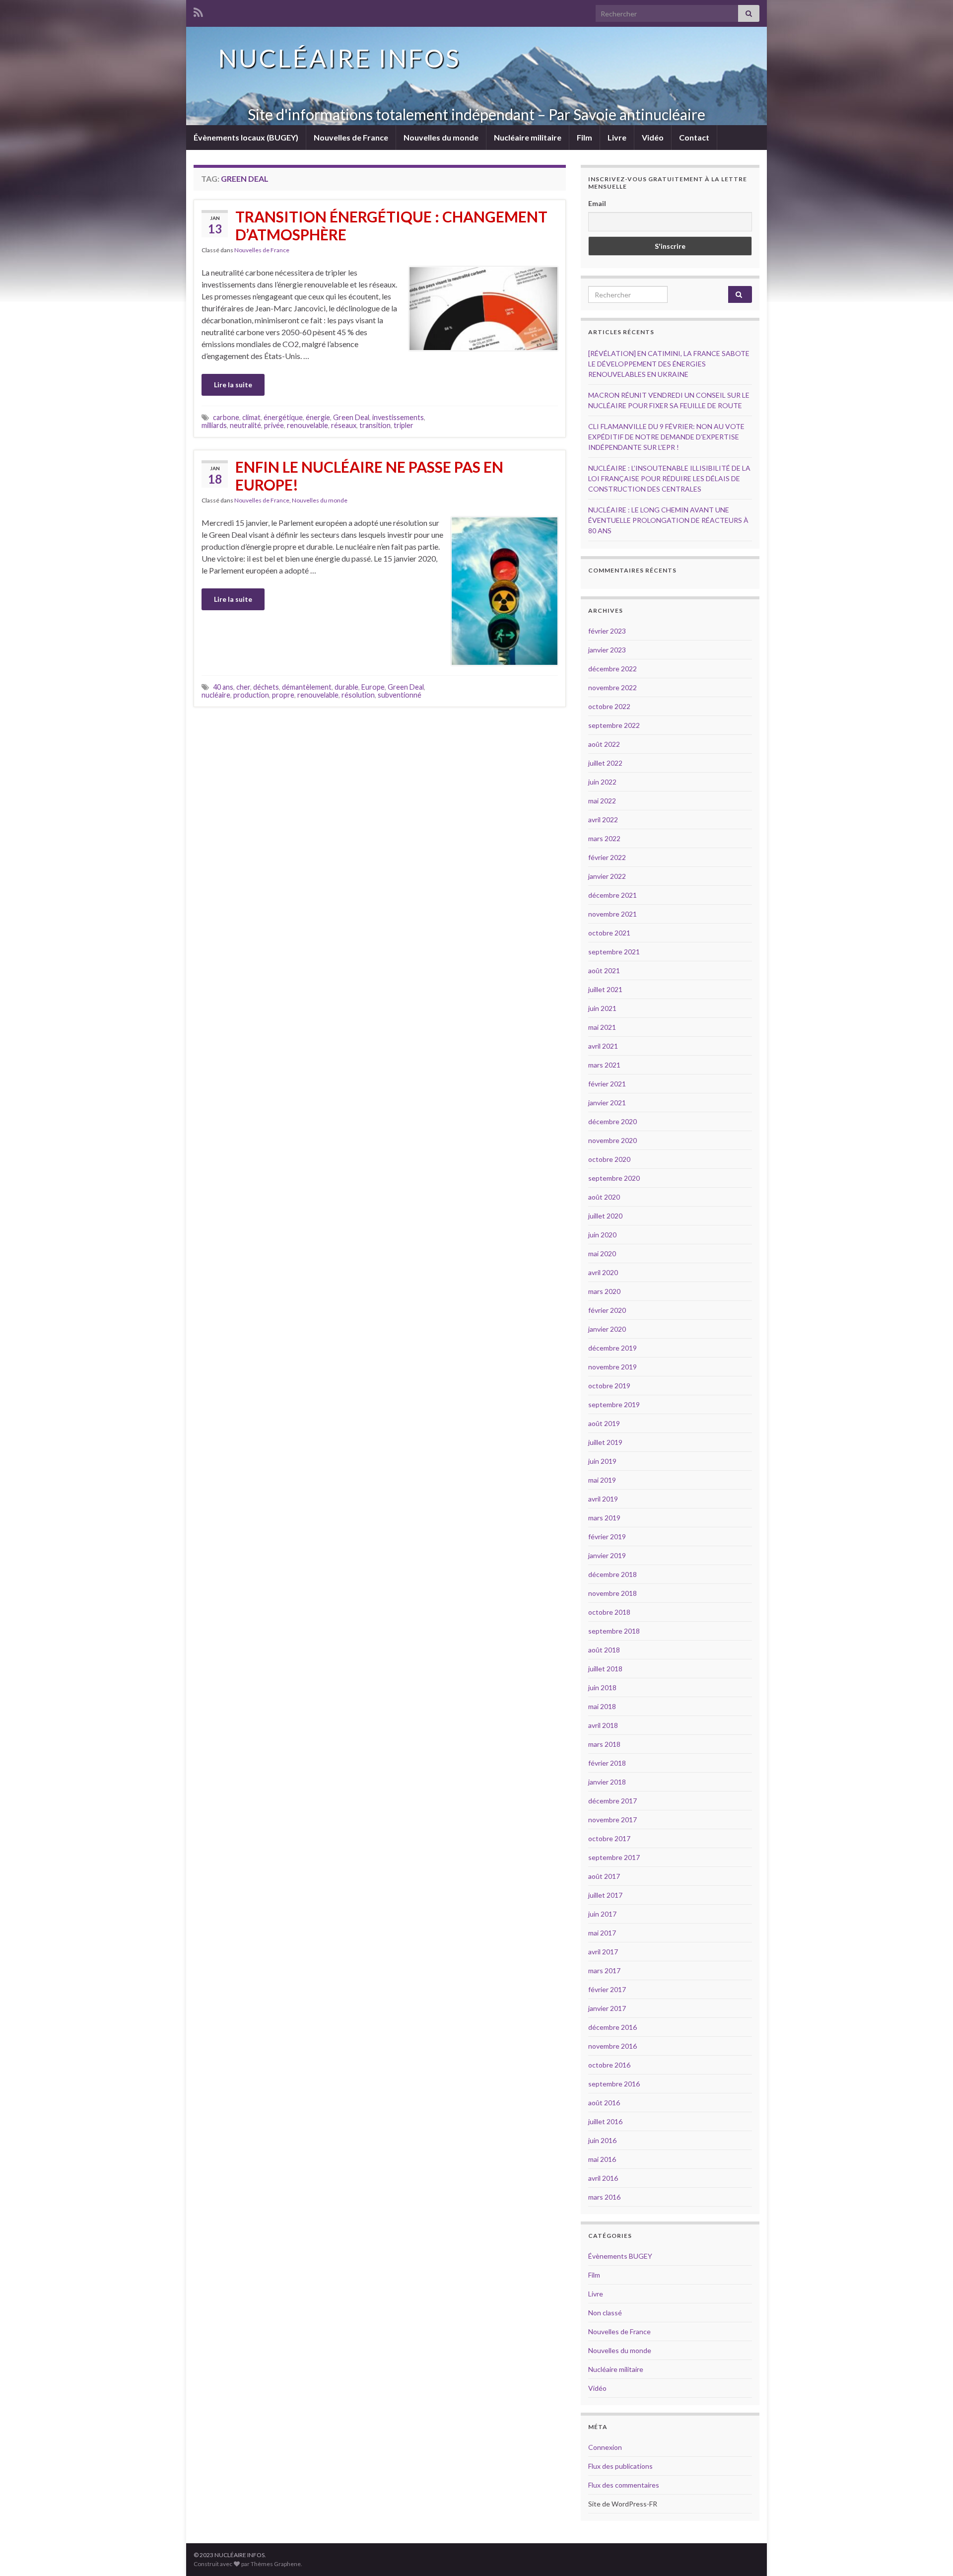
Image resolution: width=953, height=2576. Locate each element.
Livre (617, 137)
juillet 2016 (605, 2121)
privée (274, 425)
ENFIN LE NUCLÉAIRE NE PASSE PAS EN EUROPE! (369, 476)
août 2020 (604, 1197)
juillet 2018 (605, 1669)
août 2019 (604, 1423)
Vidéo (653, 137)
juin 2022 (602, 782)
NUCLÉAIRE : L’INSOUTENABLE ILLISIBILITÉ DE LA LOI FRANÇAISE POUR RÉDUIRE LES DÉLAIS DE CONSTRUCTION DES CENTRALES (669, 478)
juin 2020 (602, 1235)
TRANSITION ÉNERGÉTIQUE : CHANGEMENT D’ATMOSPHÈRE (391, 225)
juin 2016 (602, 2140)
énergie (318, 417)
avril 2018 (603, 1725)
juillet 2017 (605, 1895)
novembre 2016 (613, 2046)
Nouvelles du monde (441, 137)
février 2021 (607, 1084)
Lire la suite (233, 385)
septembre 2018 (614, 1631)
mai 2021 (602, 1027)
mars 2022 (604, 838)
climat (251, 417)
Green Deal (351, 417)
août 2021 (604, 970)
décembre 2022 (613, 669)
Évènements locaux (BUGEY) (246, 137)
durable (346, 687)
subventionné (400, 695)
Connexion (605, 2447)
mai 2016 (602, 2159)
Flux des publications (620, 2466)
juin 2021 (602, 1008)
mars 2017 (604, 1970)
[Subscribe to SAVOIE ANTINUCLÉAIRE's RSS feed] (198, 11)
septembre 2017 (614, 1857)
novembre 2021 (613, 914)
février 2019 (607, 1537)
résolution (358, 695)
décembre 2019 (613, 1348)
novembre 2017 (613, 1820)
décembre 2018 (613, 1574)
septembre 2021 (614, 952)
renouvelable (307, 425)
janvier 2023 (607, 650)
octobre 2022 (609, 706)
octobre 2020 (609, 1159)
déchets (266, 687)
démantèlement (307, 687)
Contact (694, 137)
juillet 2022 (605, 763)
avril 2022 (603, 820)
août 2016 (604, 2103)
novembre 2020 (613, 1140)
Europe (373, 687)
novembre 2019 (613, 1367)
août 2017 (604, 1876)
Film (584, 137)
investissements (398, 417)
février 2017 (607, 1989)
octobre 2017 (609, 1838)
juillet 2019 (605, 1442)
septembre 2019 (614, 1404)
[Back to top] (931, 2554)
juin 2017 (602, 1914)
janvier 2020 (607, 1329)
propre (283, 695)
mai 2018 (602, 1706)
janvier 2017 (607, 2008)
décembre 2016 (613, 2027)
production (251, 695)
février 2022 (607, 857)
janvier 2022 (607, 876)
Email (597, 203)
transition (375, 425)
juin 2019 (602, 1461)
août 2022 (604, 744)
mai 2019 (602, 1480)
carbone (226, 417)
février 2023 (607, 631)
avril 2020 (603, 1272)
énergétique (283, 417)
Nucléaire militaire (528, 137)
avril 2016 (603, 2178)
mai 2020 (602, 1253)
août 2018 (604, 1650)
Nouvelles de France (351, 137)
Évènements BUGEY (620, 2256)
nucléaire (216, 695)
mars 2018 (604, 1744)
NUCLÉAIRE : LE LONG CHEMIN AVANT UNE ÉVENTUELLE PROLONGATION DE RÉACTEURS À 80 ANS (668, 520)
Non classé (605, 2313)
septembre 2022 (614, 725)
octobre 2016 (609, 2065)
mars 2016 (604, 2197)
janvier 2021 (607, 1103)
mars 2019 (604, 1518)
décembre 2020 (613, 1121)
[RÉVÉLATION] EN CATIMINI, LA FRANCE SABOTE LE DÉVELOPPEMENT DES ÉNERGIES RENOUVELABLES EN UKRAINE (669, 364)
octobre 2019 (609, 1386)
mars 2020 (604, 1291)
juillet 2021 (605, 989)
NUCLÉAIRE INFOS (340, 58)
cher (243, 687)
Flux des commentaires (624, 2485)
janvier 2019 (607, 1555)
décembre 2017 (613, 1801)
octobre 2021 (609, 933)
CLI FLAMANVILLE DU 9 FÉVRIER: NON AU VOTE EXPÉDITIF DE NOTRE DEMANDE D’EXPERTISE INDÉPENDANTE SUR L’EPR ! (666, 437)
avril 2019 (603, 1499)
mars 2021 (604, 1065)
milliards (214, 425)
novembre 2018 (613, 1593)
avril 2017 (603, 1952)
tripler (404, 425)
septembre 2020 (614, 1178)
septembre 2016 (614, 2084)
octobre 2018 (609, 1612)
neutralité (245, 425)
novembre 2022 (613, 687)
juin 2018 (602, 1687)
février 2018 (607, 1763)
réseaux (344, 425)
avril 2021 (603, 1046)
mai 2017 (602, 1933)
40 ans (223, 687)
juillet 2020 (605, 1216)
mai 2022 (602, 801)
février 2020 (607, 1310)
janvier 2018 (607, 1782)
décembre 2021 (613, 895)
